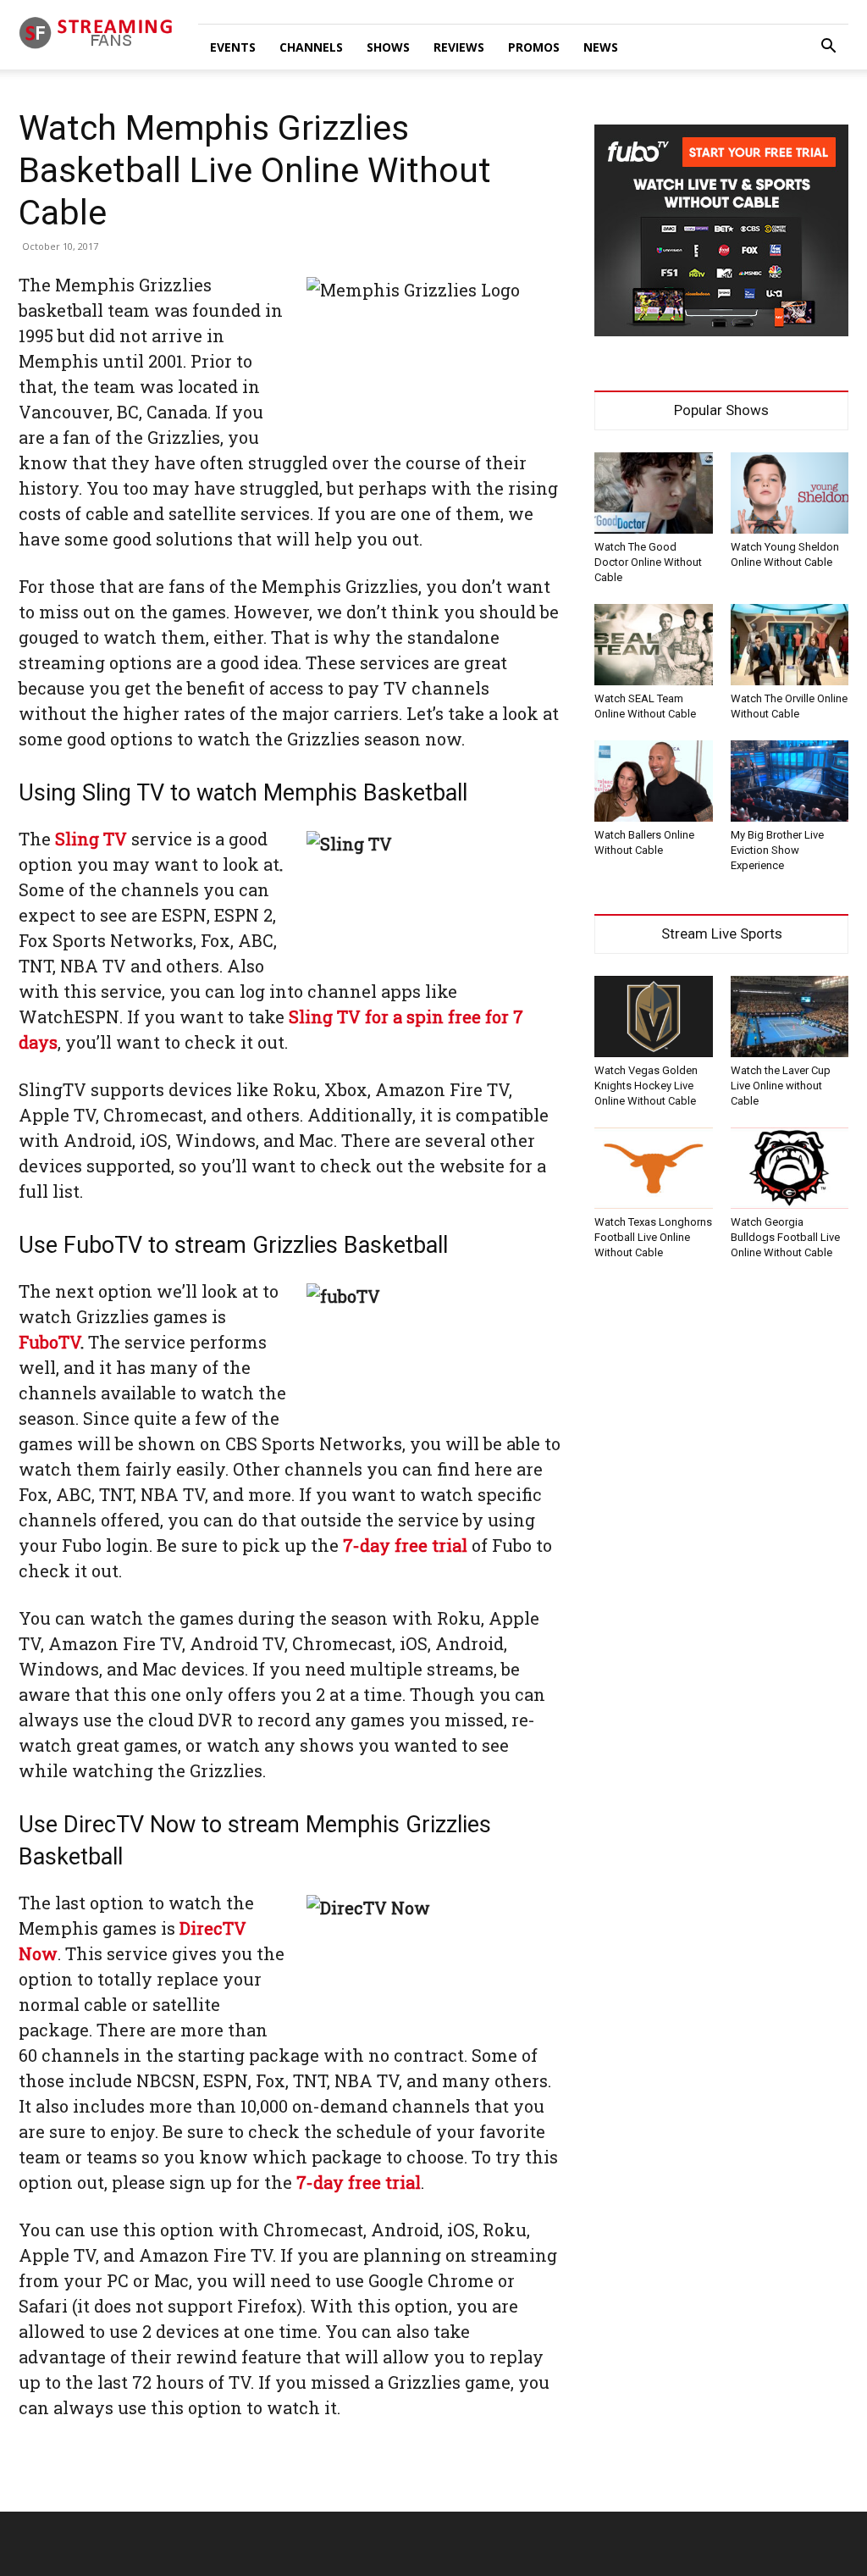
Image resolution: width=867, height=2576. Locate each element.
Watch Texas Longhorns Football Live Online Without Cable (653, 1237)
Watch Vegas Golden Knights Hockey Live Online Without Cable (646, 1086)
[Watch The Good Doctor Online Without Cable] (654, 493)
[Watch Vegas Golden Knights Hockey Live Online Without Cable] (654, 1017)
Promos (534, 47)
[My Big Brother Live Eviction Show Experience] (790, 781)
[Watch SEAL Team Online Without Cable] (654, 645)
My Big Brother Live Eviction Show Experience (777, 850)
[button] (828, 48)
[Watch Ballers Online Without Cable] (654, 781)
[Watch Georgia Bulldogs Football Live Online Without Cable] (790, 1168)
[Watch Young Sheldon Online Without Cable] (790, 493)
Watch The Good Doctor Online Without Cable (648, 562)
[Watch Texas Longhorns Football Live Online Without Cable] (654, 1168)
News (601, 47)
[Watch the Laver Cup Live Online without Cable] (790, 1017)
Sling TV (91, 839)
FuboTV (50, 1342)
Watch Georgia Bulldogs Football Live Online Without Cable (785, 1237)
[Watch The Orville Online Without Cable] (790, 645)
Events (233, 47)
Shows (388, 47)
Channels (311, 47)
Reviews (459, 47)
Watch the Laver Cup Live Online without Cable (781, 1086)
